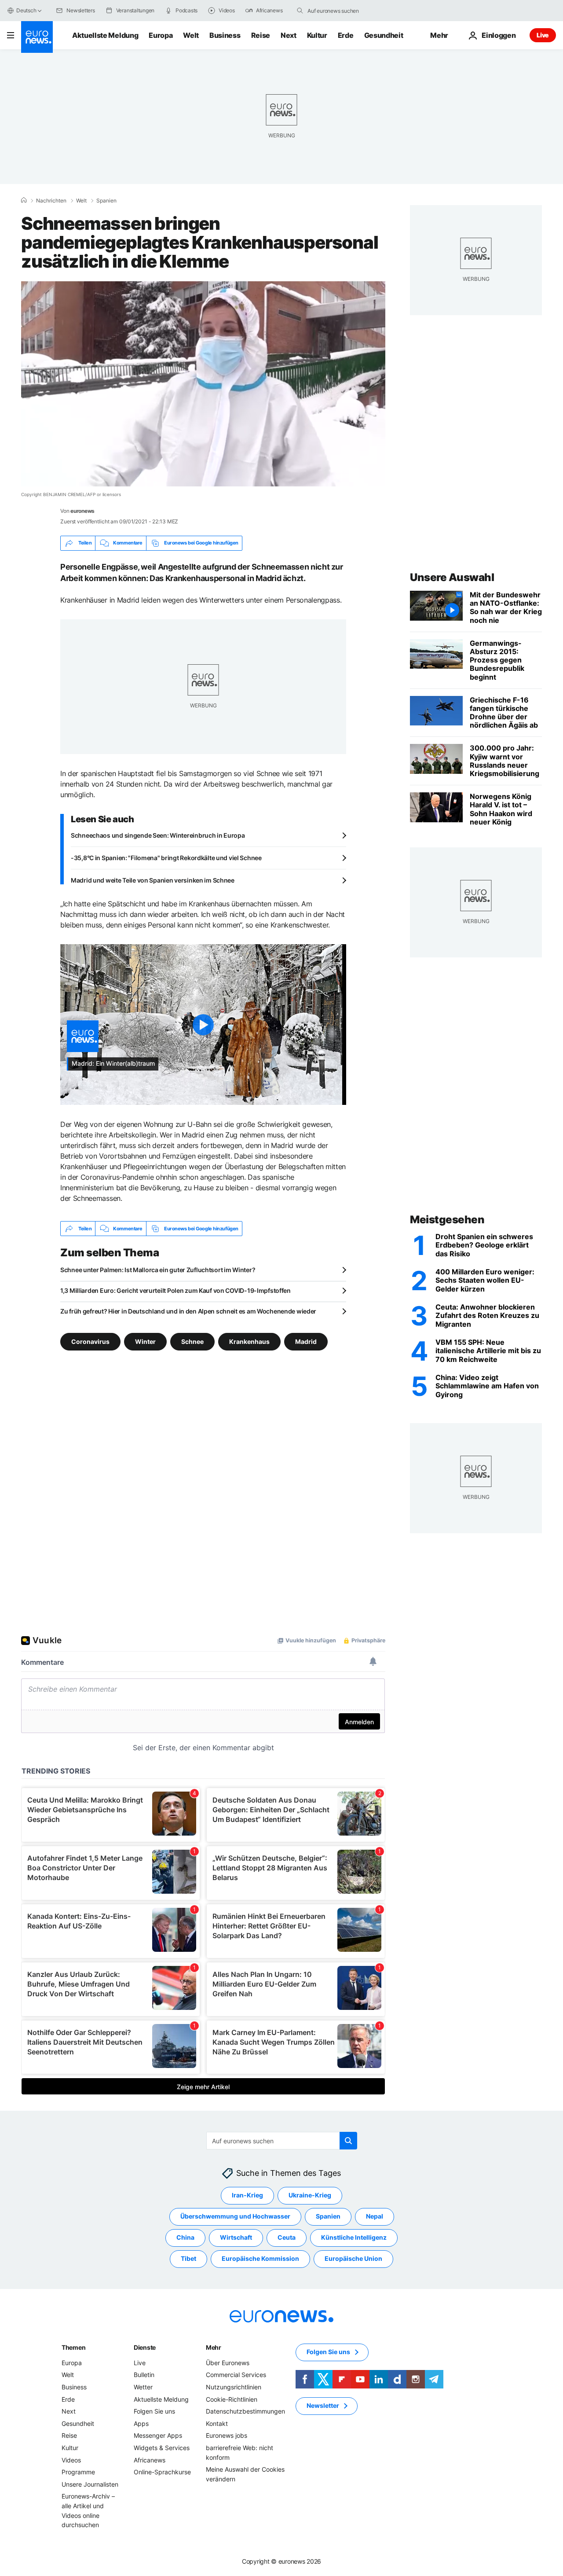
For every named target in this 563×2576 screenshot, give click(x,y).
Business (225, 35)
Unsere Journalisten (90, 2484)
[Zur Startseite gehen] (37, 37)
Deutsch (26, 10)
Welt (191, 35)
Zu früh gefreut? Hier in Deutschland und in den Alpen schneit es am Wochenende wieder (188, 1311)
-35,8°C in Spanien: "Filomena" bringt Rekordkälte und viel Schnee (166, 858)
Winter (145, 1341)
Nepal (375, 2217)
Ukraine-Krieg (310, 2195)
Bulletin (144, 2375)
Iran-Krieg (247, 2195)
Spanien (106, 201)
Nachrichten (51, 201)
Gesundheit (384, 35)
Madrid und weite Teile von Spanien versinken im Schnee (153, 880)
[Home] (24, 200)
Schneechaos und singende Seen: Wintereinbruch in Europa (158, 835)
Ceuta (287, 2238)
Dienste (145, 2347)
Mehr (214, 2347)
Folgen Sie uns (154, 2412)
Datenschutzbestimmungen (245, 2412)
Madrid (306, 1341)
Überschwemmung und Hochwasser (235, 2217)
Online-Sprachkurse (162, 2472)
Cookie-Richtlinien (232, 2399)
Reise (261, 35)
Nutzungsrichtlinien (234, 2387)
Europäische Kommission (260, 2259)
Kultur (317, 35)
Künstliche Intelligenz (354, 2238)
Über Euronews (228, 2363)
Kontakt (217, 2423)
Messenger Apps (158, 2436)
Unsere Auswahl (452, 577)
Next (289, 35)
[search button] (300, 11)
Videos (71, 2460)
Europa (161, 35)
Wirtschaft (236, 2238)
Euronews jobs (227, 2436)
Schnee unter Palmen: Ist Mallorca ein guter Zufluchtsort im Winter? (158, 1270)
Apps (141, 2423)
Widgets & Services (162, 2448)
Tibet (188, 2259)
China (185, 2238)
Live (543, 35)
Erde (346, 35)
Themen (73, 2347)
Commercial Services (236, 2375)
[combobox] (344, 11)
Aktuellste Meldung (105, 35)
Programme (78, 2472)
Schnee (192, 1341)
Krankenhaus (249, 1341)
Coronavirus (90, 1341)
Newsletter (323, 2406)
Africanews (150, 2460)
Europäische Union (353, 2259)
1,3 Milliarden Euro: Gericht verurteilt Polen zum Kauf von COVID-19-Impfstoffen (175, 1290)
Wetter (143, 2387)
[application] (203, 384)
